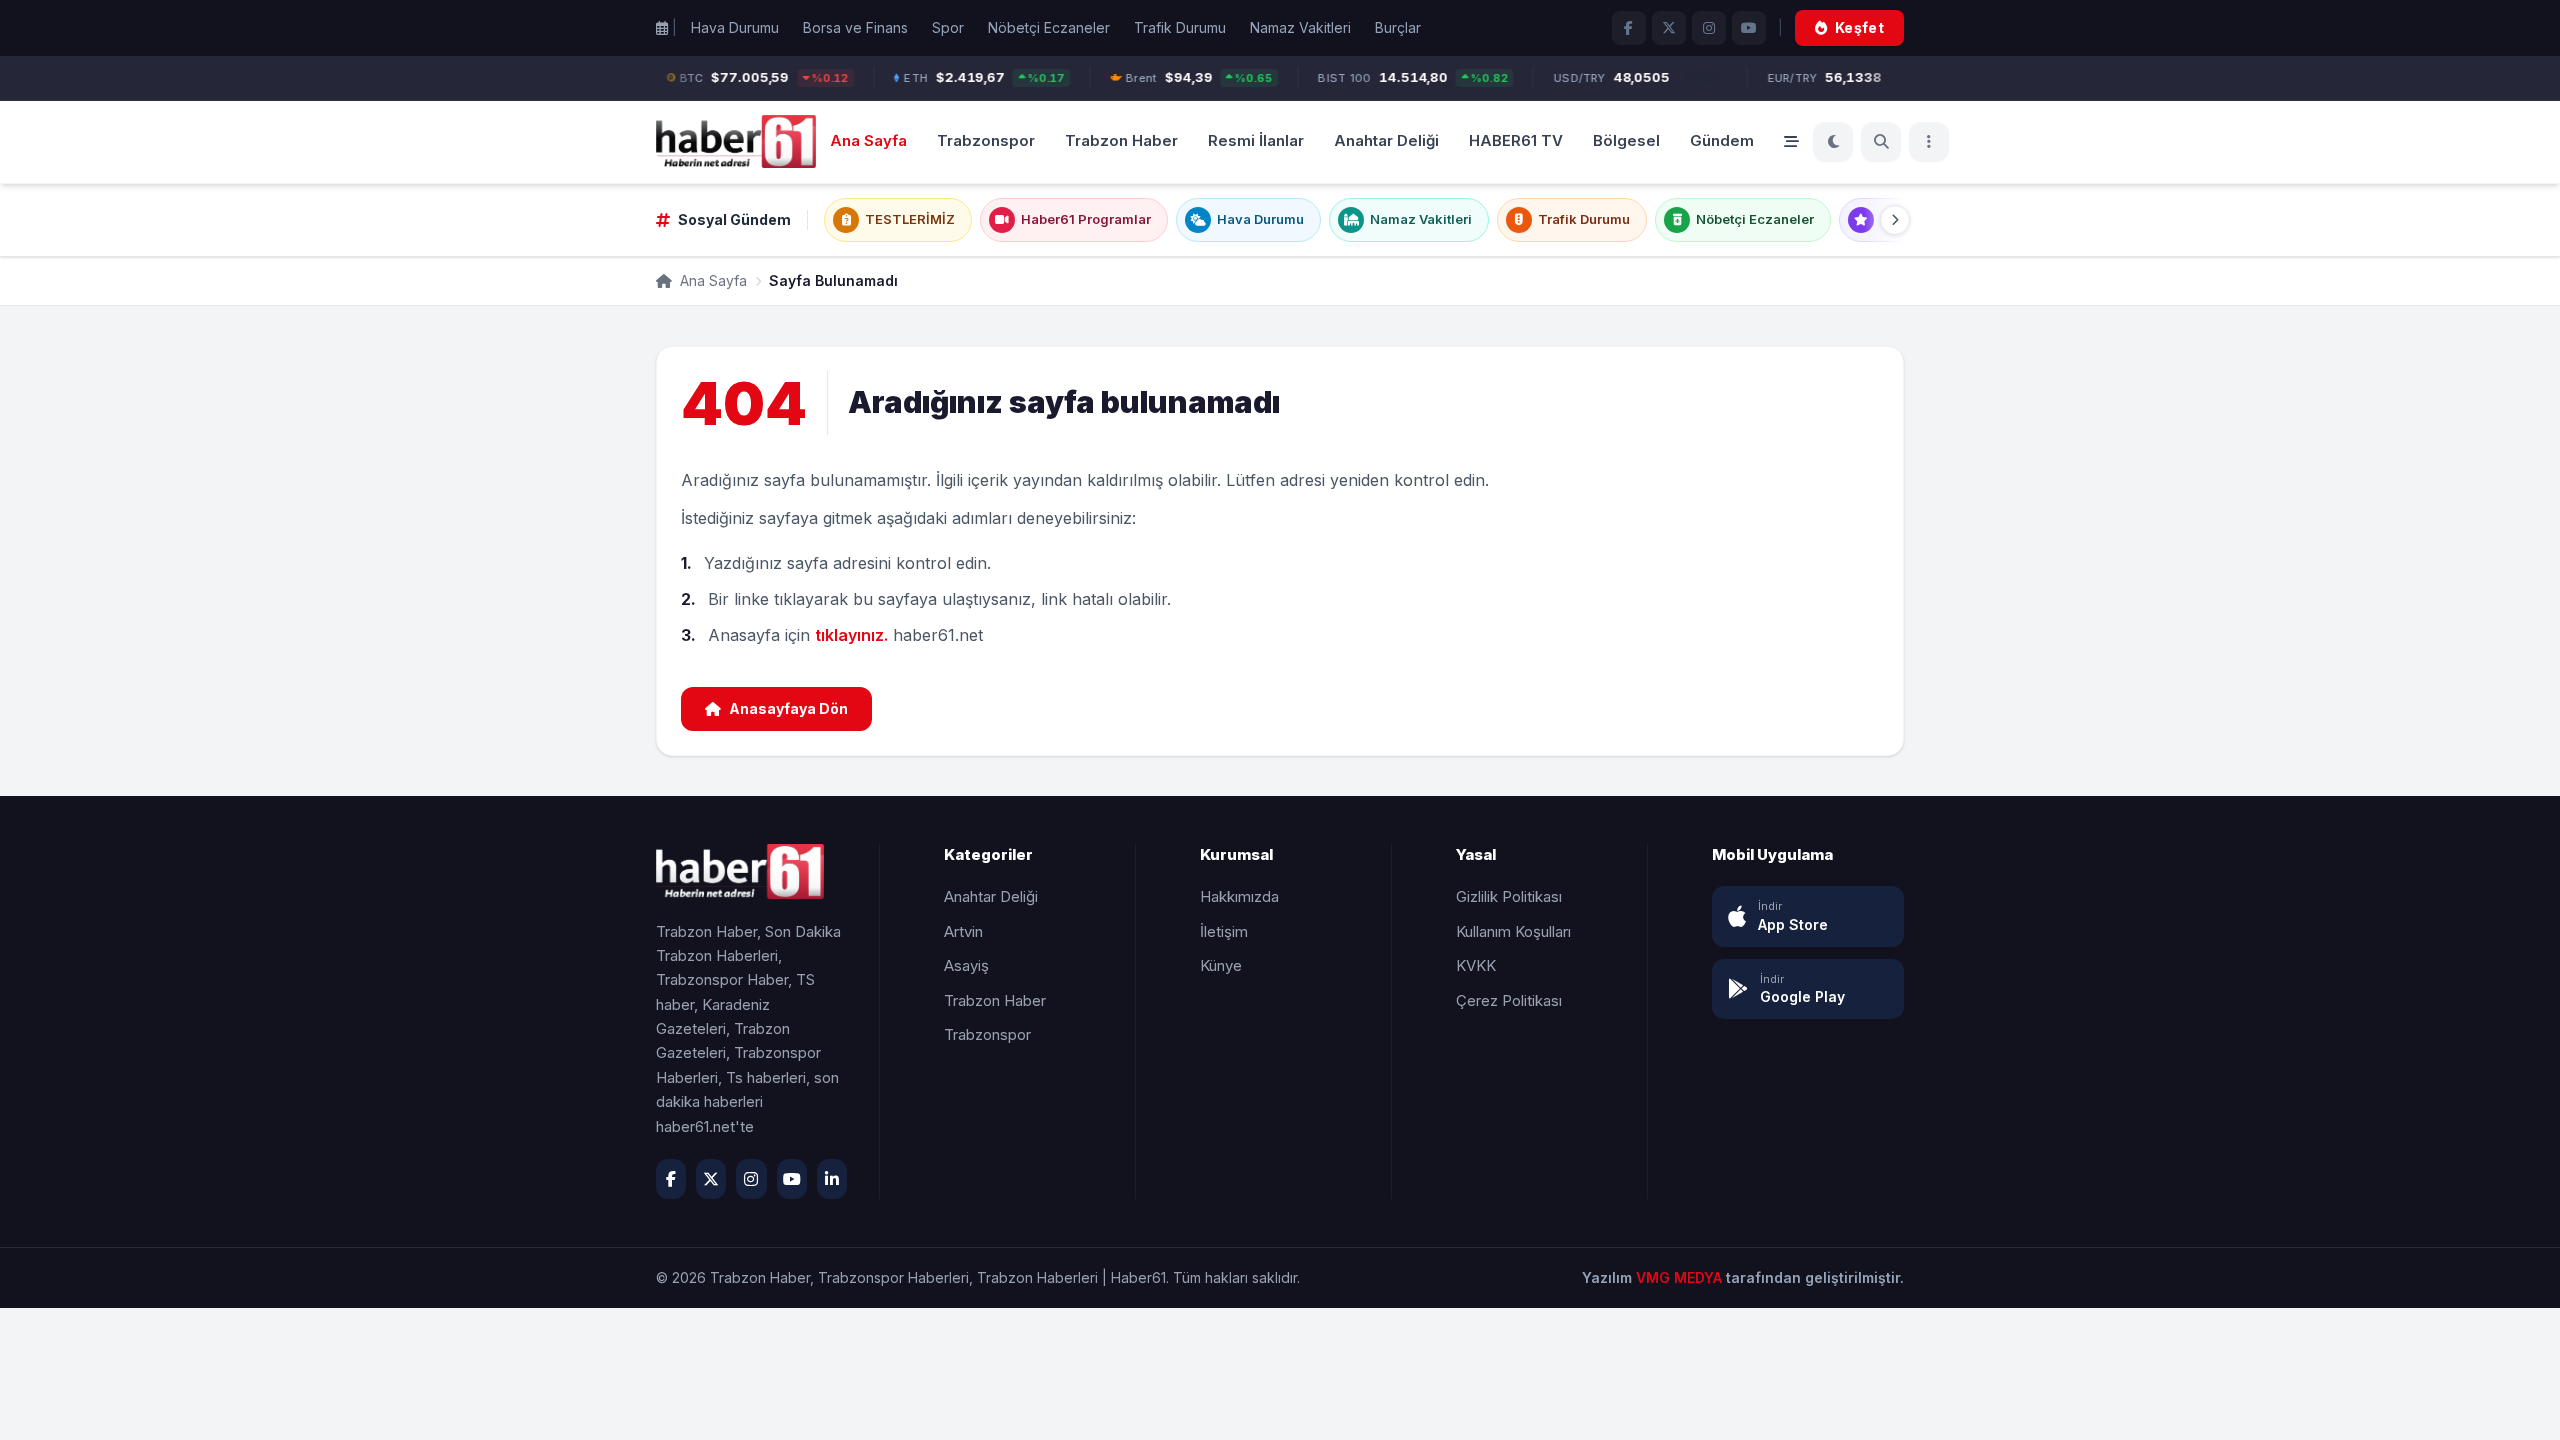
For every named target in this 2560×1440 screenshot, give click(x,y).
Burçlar (1398, 27)
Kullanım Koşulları (1513, 931)
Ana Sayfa (868, 140)
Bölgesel (1626, 140)
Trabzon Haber (1121, 140)
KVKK (1476, 965)
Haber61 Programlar (1086, 219)
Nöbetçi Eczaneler (1049, 27)
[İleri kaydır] (1895, 220)
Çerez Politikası (1509, 1000)
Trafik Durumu (1180, 27)
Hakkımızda (1239, 896)
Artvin (963, 931)
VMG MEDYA (1681, 1277)
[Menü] (1929, 142)
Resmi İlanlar (1256, 140)
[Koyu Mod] (1833, 142)
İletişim (1224, 931)
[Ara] (1881, 142)
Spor (948, 27)
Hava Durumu (735, 27)
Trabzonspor (986, 140)
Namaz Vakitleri (1300, 27)
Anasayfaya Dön (788, 708)
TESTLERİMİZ (910, 219)
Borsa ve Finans (855, 27)
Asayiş (966, 965)
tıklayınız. (851, 635)
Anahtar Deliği (1386, 140)
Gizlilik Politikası (1509, 896)
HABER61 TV (1516, 140)
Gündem (1722, 140)
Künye (1221, 965)
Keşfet (1859, 27)
